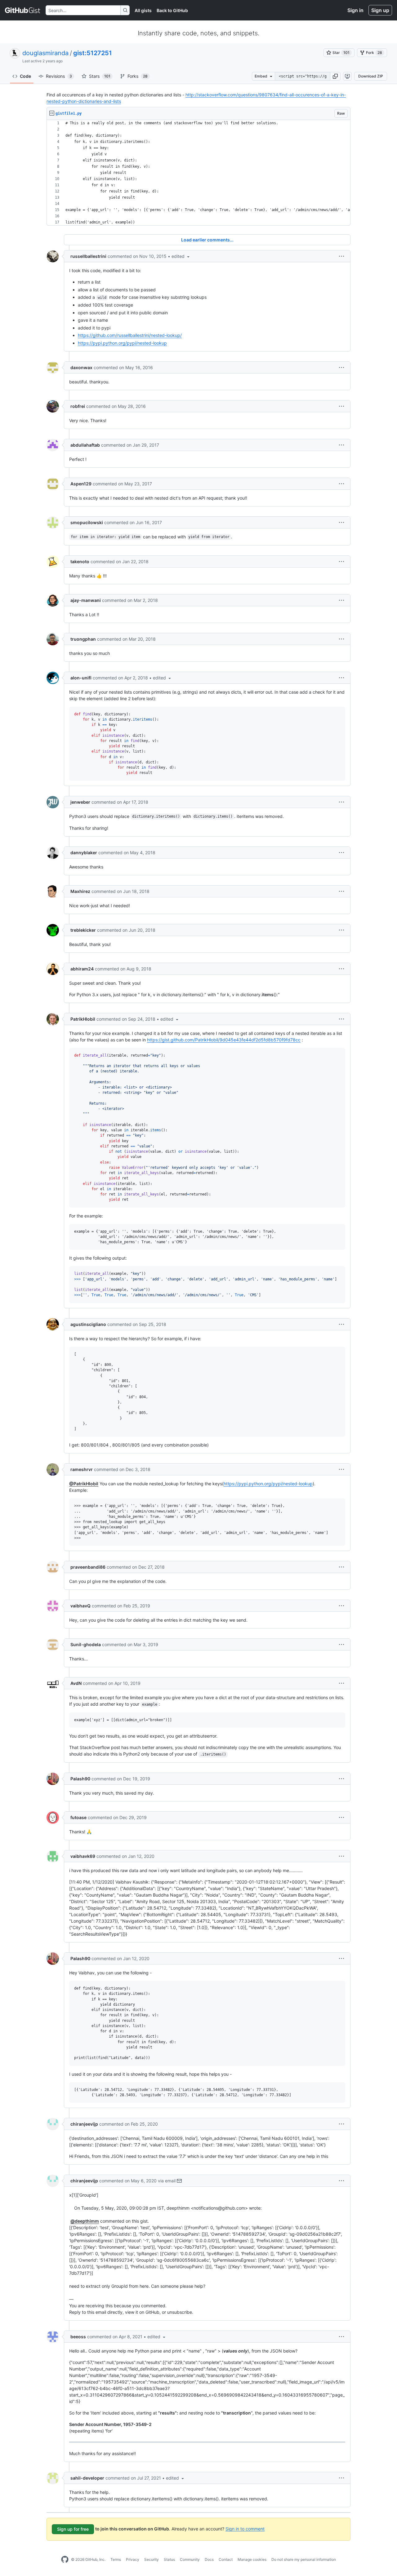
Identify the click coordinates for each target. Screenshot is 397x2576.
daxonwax (81, 367)
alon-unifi (81, 678)
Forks (138, 76)
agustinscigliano (88, 1324)
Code (25, 76)
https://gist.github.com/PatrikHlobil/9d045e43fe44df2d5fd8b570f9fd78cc (224, 1040)
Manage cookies (252, 2559)
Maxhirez (80, 891)
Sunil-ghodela (86, 1644)
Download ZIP (371, 76)
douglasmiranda (45, 53)
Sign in (355, 10)
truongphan (83, 639)
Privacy (133, 2559)
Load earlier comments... (207, 240)
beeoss (78, 2337)
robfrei (78, 406)
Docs (209, 2559)
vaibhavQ (80, 1606)
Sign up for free (73, 2529)
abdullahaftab (85, 445)
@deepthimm (85, 2221)
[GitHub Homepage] (65, 2560)
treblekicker (83, 930)
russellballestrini (88, 256)
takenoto (80, 561)
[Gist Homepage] (23, 10)
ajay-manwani (86, 600)
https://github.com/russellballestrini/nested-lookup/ (130, 335)
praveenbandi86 (88, 1567)
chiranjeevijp (84, 2124)
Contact (226, 2559)
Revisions (59, 76)
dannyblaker (84, 853)
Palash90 (80, 1779)
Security (152, 2559)
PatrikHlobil (83, 1019)
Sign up (380, 10)
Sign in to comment (245, 2528)
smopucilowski (87, 522)
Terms (116, 2559)
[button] (335, 76)
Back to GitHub (172, 10)
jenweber (80, 802)
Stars (100, 76)
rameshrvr (82, 1469)
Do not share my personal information (304, 2559)
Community (190, 2559)
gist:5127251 (93, 53)
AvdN (76, 1683)
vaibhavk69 (83, 1856)
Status (169, 2559)
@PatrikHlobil (84, 1484)
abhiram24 (82, 969)
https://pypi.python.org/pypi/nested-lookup (122, 343)
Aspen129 (81, 484)
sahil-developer (87, 2478)
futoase (78, 1817)
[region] (198, 173)
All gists (143, 10)
